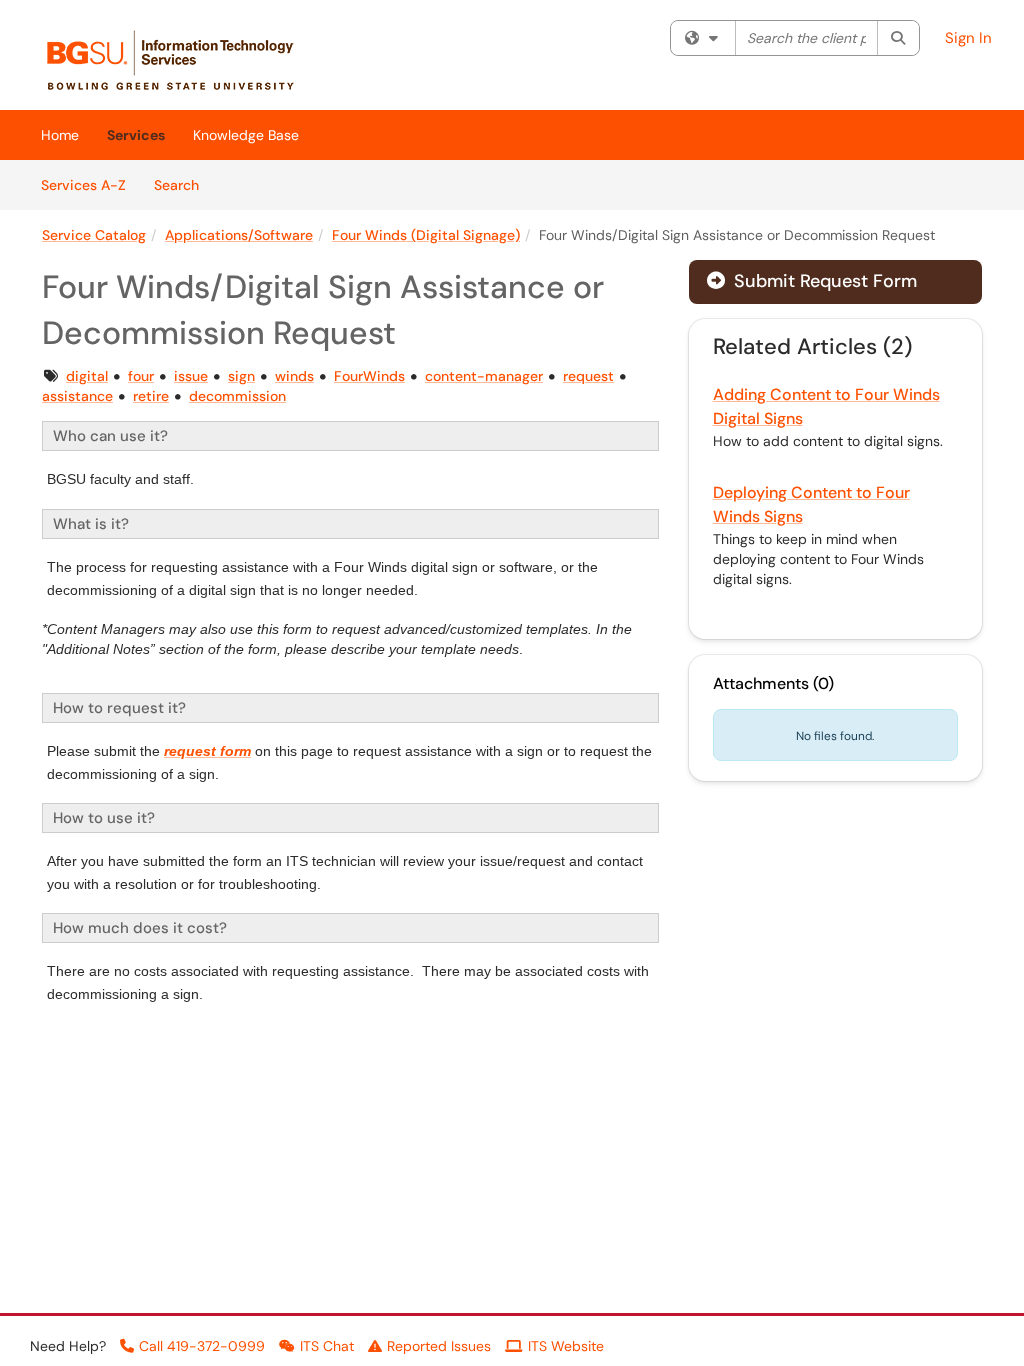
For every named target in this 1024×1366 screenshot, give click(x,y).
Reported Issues (439, 1346)
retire (151, 396)
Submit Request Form (823, 281)
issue (191, 376)
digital (87, 376)
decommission (237, 396)
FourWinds (369, 376)
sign (241, 376)
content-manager (484, 376)
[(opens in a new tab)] (181, 60)
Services (136, 135)
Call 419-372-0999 (202, 1346)
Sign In (968, 38)
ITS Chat (327, 1346)
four (141, 376)
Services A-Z (83, 185)
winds (294, 376)
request (588, 376)
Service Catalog (94, 235)
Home (60, 135)
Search (183, 184)
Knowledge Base (246, 135)
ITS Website (566, 1346)
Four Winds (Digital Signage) (426, 235)
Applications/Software (239, 235)
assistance (77, 396)
